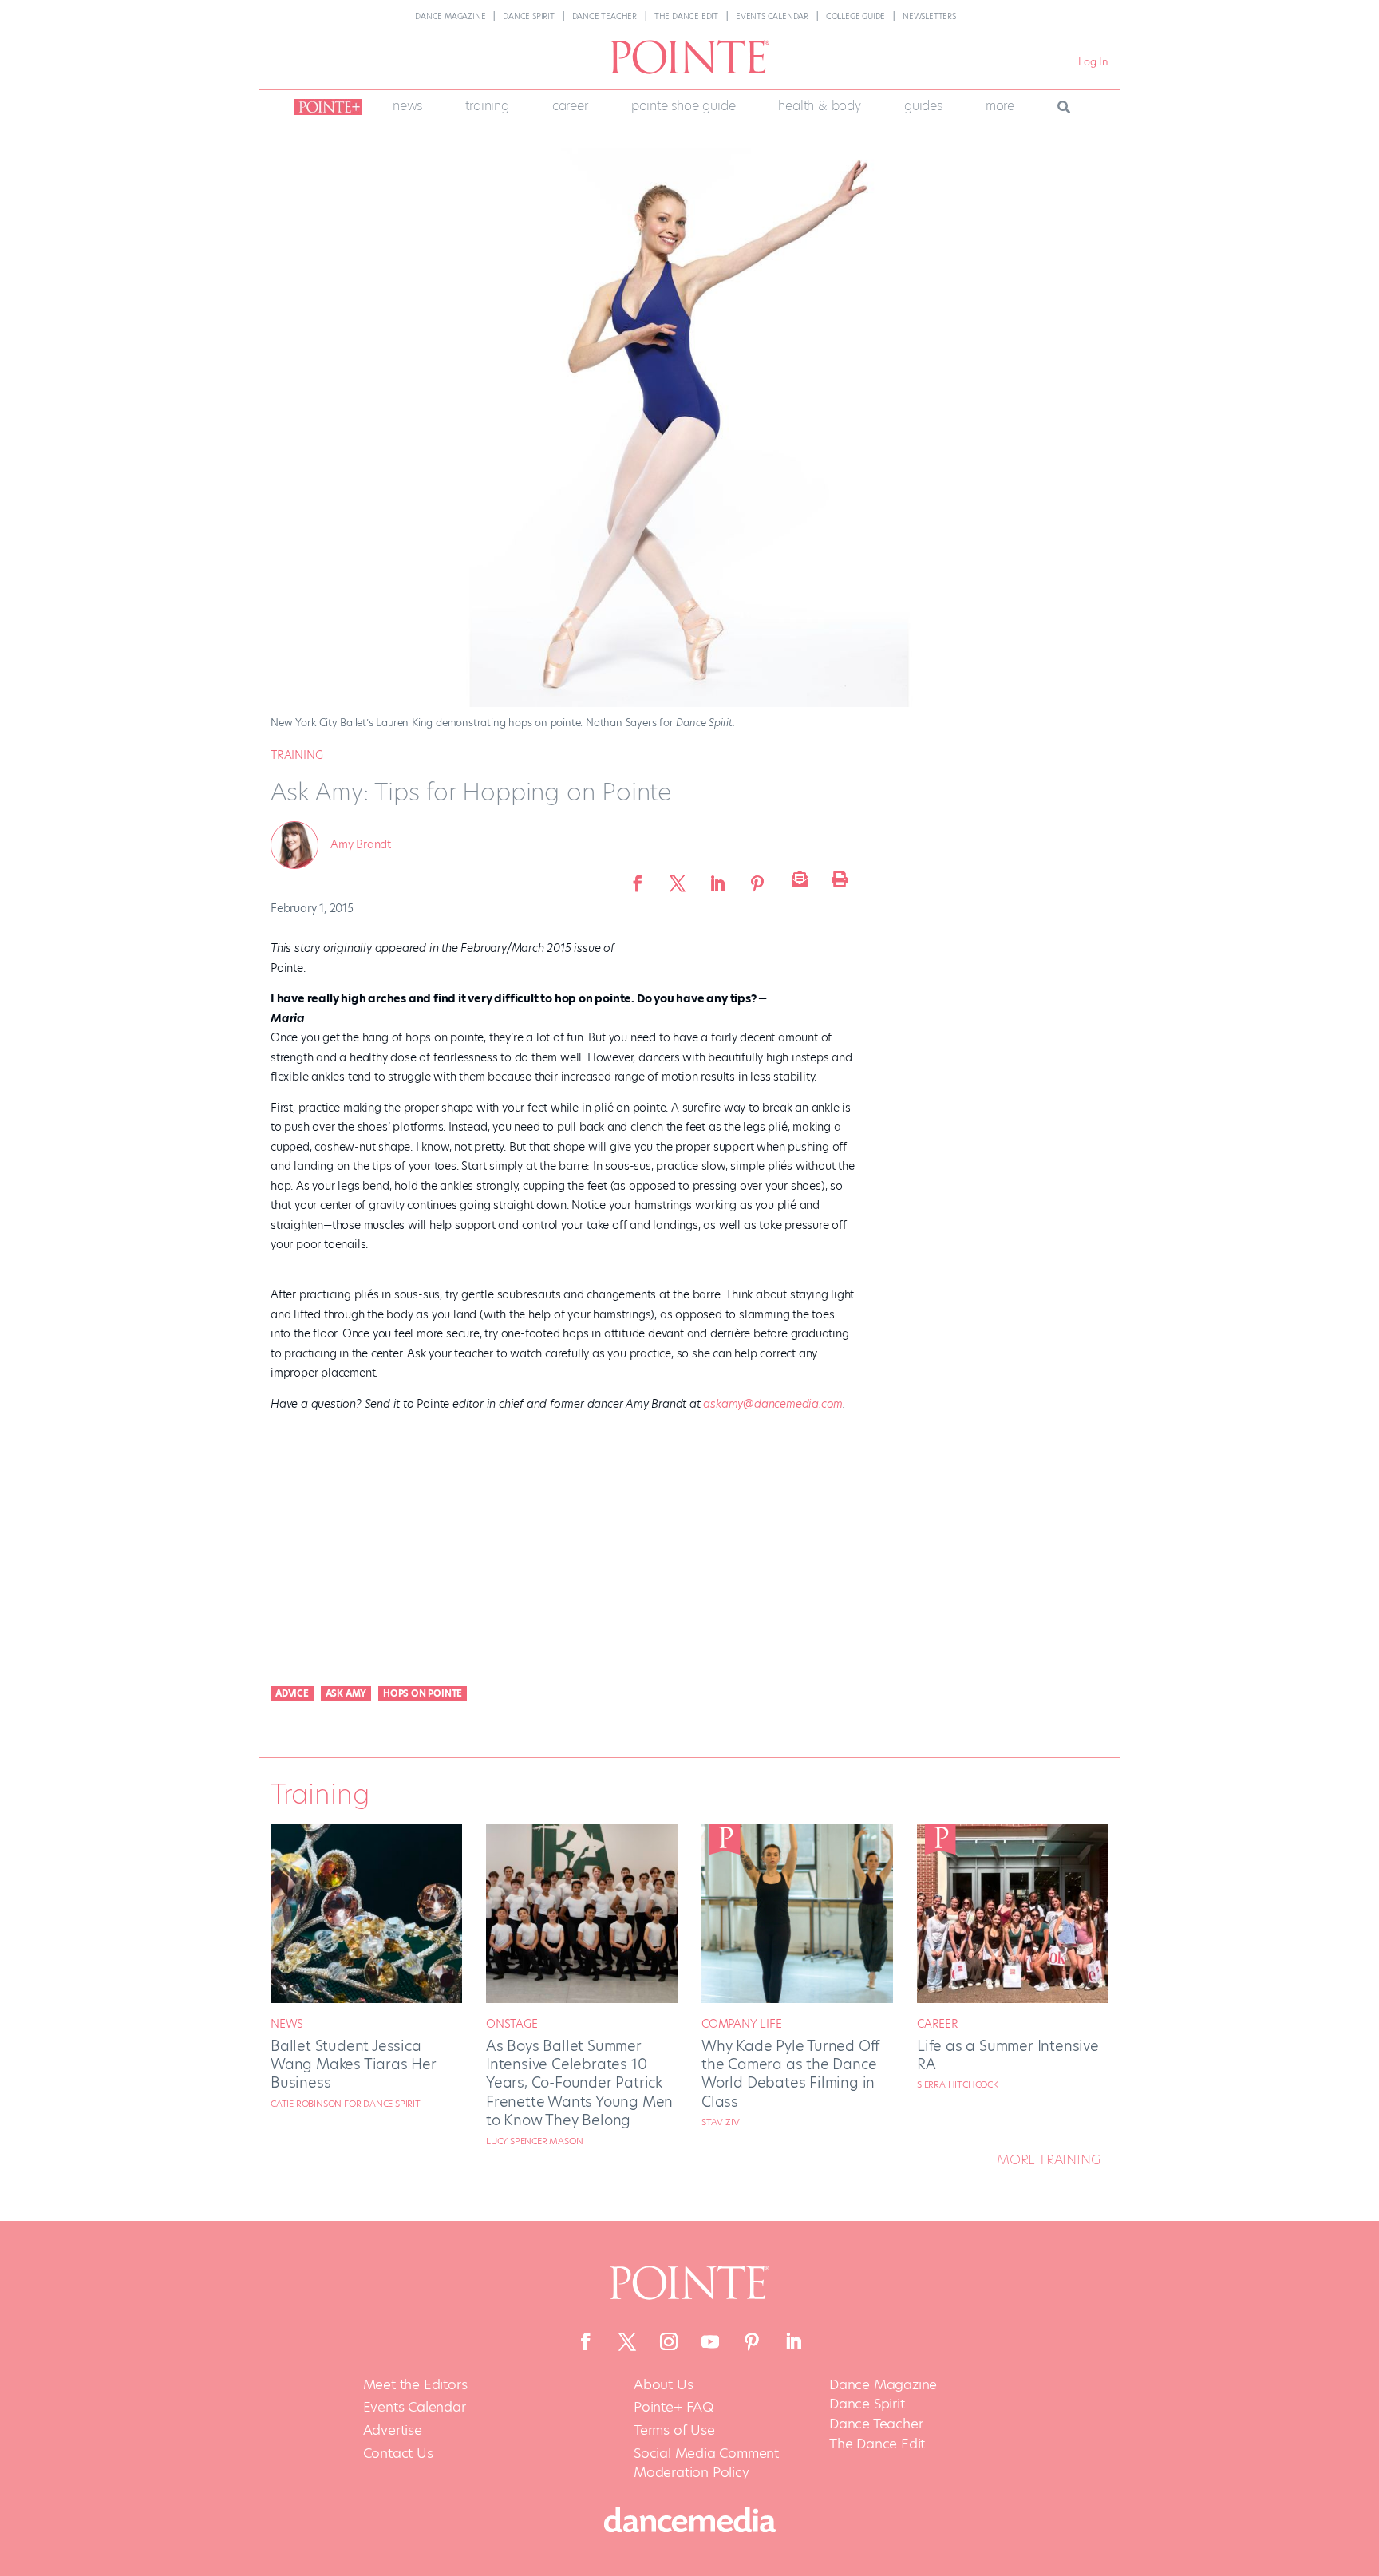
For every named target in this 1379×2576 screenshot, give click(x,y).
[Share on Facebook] (638, 879)
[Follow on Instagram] (669, 2341)
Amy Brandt (361, 844)
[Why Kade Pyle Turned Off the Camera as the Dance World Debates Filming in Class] (797, 1999)
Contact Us (398, 2454)
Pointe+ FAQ (674, 2407)
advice (292, 1693)
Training (487, 106)
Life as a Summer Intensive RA (1008, 2055)
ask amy (346, 1693)
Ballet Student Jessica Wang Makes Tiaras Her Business (354, 2064)
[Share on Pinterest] (757, 879)
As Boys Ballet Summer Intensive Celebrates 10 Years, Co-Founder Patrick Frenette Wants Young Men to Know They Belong (579, 2083)
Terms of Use (674, 2430)
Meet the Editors (415, 2385)
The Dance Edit (686, 16)
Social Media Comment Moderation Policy (706, 2463)
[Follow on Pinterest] (752, 2341)
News (407, 106)
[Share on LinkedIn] (717, 879)
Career (570, 106)
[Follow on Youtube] (710, 2341)
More (1000, 106)
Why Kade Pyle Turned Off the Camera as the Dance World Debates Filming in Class (790, 2074)
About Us (663, 2385)
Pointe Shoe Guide (684, 106)
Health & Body (819, 106)
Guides (923, 106)
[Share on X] (678, 879)
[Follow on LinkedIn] (793, 2341)
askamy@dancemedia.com (773, 1404)
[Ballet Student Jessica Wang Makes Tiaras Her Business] (366, 1999)
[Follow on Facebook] (586, 2341)
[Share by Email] (797, 879)
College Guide (855, 16)
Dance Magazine (450, 16)
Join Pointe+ (326, 107)
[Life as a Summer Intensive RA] (1013, 1999)
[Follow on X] (627, 2341)
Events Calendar (772, 16)
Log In (1093, 62)
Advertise (393, 2430)
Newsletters (929, 16)
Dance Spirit (529, 16)
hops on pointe (423, 1693)
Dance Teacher (605, 16)
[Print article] (837, 879)
